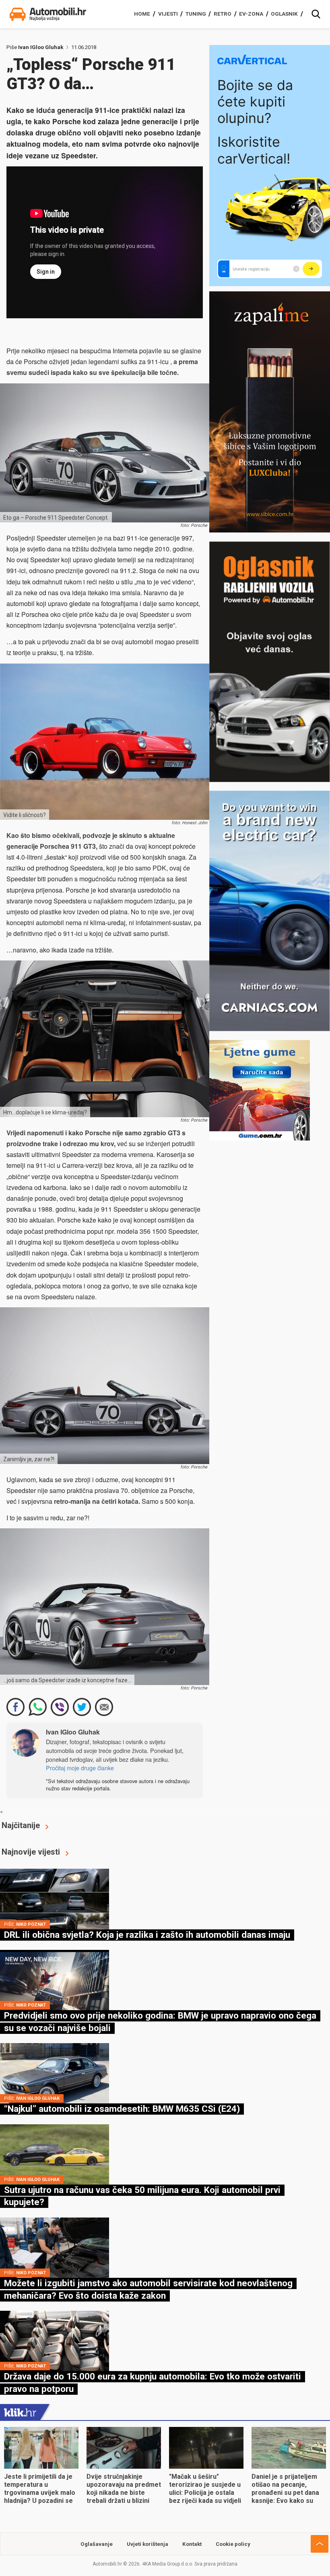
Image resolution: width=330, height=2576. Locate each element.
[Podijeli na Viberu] (60, 1707)
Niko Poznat (31, 1924)
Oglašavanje (97, 2544)
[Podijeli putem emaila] (104, 1707)
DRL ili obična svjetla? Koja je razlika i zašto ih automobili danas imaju (147, 1935)
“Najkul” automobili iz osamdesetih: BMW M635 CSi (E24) (122, 2109)
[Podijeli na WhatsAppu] (38, 1707)
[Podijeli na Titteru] (82, 1707)
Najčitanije (21, 1825)
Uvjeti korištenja (147, 2544)
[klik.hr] (20, 2412)
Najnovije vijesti (31, 1852)
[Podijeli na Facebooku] (15, 1707)
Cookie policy (233, 2544)
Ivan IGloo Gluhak (41, 47)
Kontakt (192, 2544)
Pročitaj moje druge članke (80, 1768)
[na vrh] (320, 2544)
